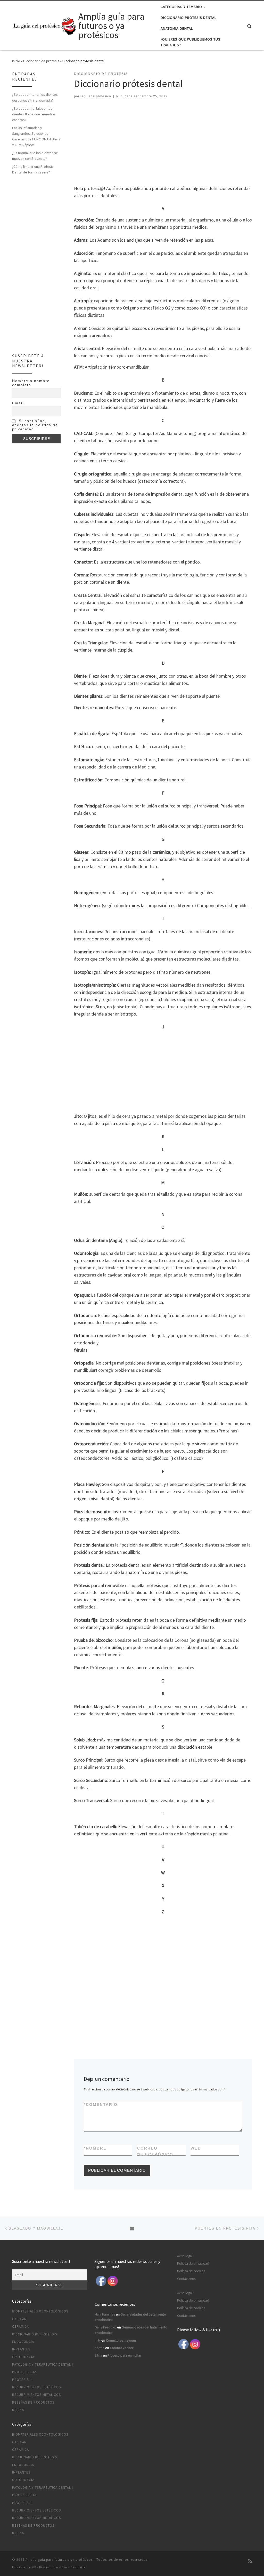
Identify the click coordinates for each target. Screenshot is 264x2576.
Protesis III (22, 2380)
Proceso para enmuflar (124, 2355)
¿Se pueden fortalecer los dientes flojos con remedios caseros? (34, 114)
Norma (100, 2348)
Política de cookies (191, 2271)
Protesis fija (24, 2372)
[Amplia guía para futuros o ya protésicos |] (44, 25)
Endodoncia (23, 2342)
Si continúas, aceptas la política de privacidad (35, 425)
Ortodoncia (23, 2357)
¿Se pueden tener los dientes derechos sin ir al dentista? (35, 97)
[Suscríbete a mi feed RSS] (250, 2561)
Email (18, 403)
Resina (18, 2410)
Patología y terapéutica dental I (43, 2364)
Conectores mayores (121, 2340)
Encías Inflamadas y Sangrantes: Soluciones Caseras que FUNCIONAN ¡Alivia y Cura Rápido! (36, 136)
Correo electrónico (155, 2151)
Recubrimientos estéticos (36, 2387)
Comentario (101, 2105)
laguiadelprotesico (96, 96)
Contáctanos (186, 2279)
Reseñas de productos (33, 2402)
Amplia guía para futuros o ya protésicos (59, 2560)
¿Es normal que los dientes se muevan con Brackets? (35, 156)
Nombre (95, 2148)
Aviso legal (185, 2256)
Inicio (16, 61)
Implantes (21, 2349)
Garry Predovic (105, 2327)
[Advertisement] (161, 143)
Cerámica (20, 2327)
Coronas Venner (122, 2348)
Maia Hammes (105, 2314)
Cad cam (19, 2319)
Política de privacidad (193, 2264)
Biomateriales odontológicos (40, 2311)
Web (196, 2148)
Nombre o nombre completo (31, 383)
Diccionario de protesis (41, 61)
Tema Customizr (74, 2567)
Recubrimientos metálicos (36, 2395)
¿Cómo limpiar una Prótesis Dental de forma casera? (33, 169)
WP (34, 2567)
